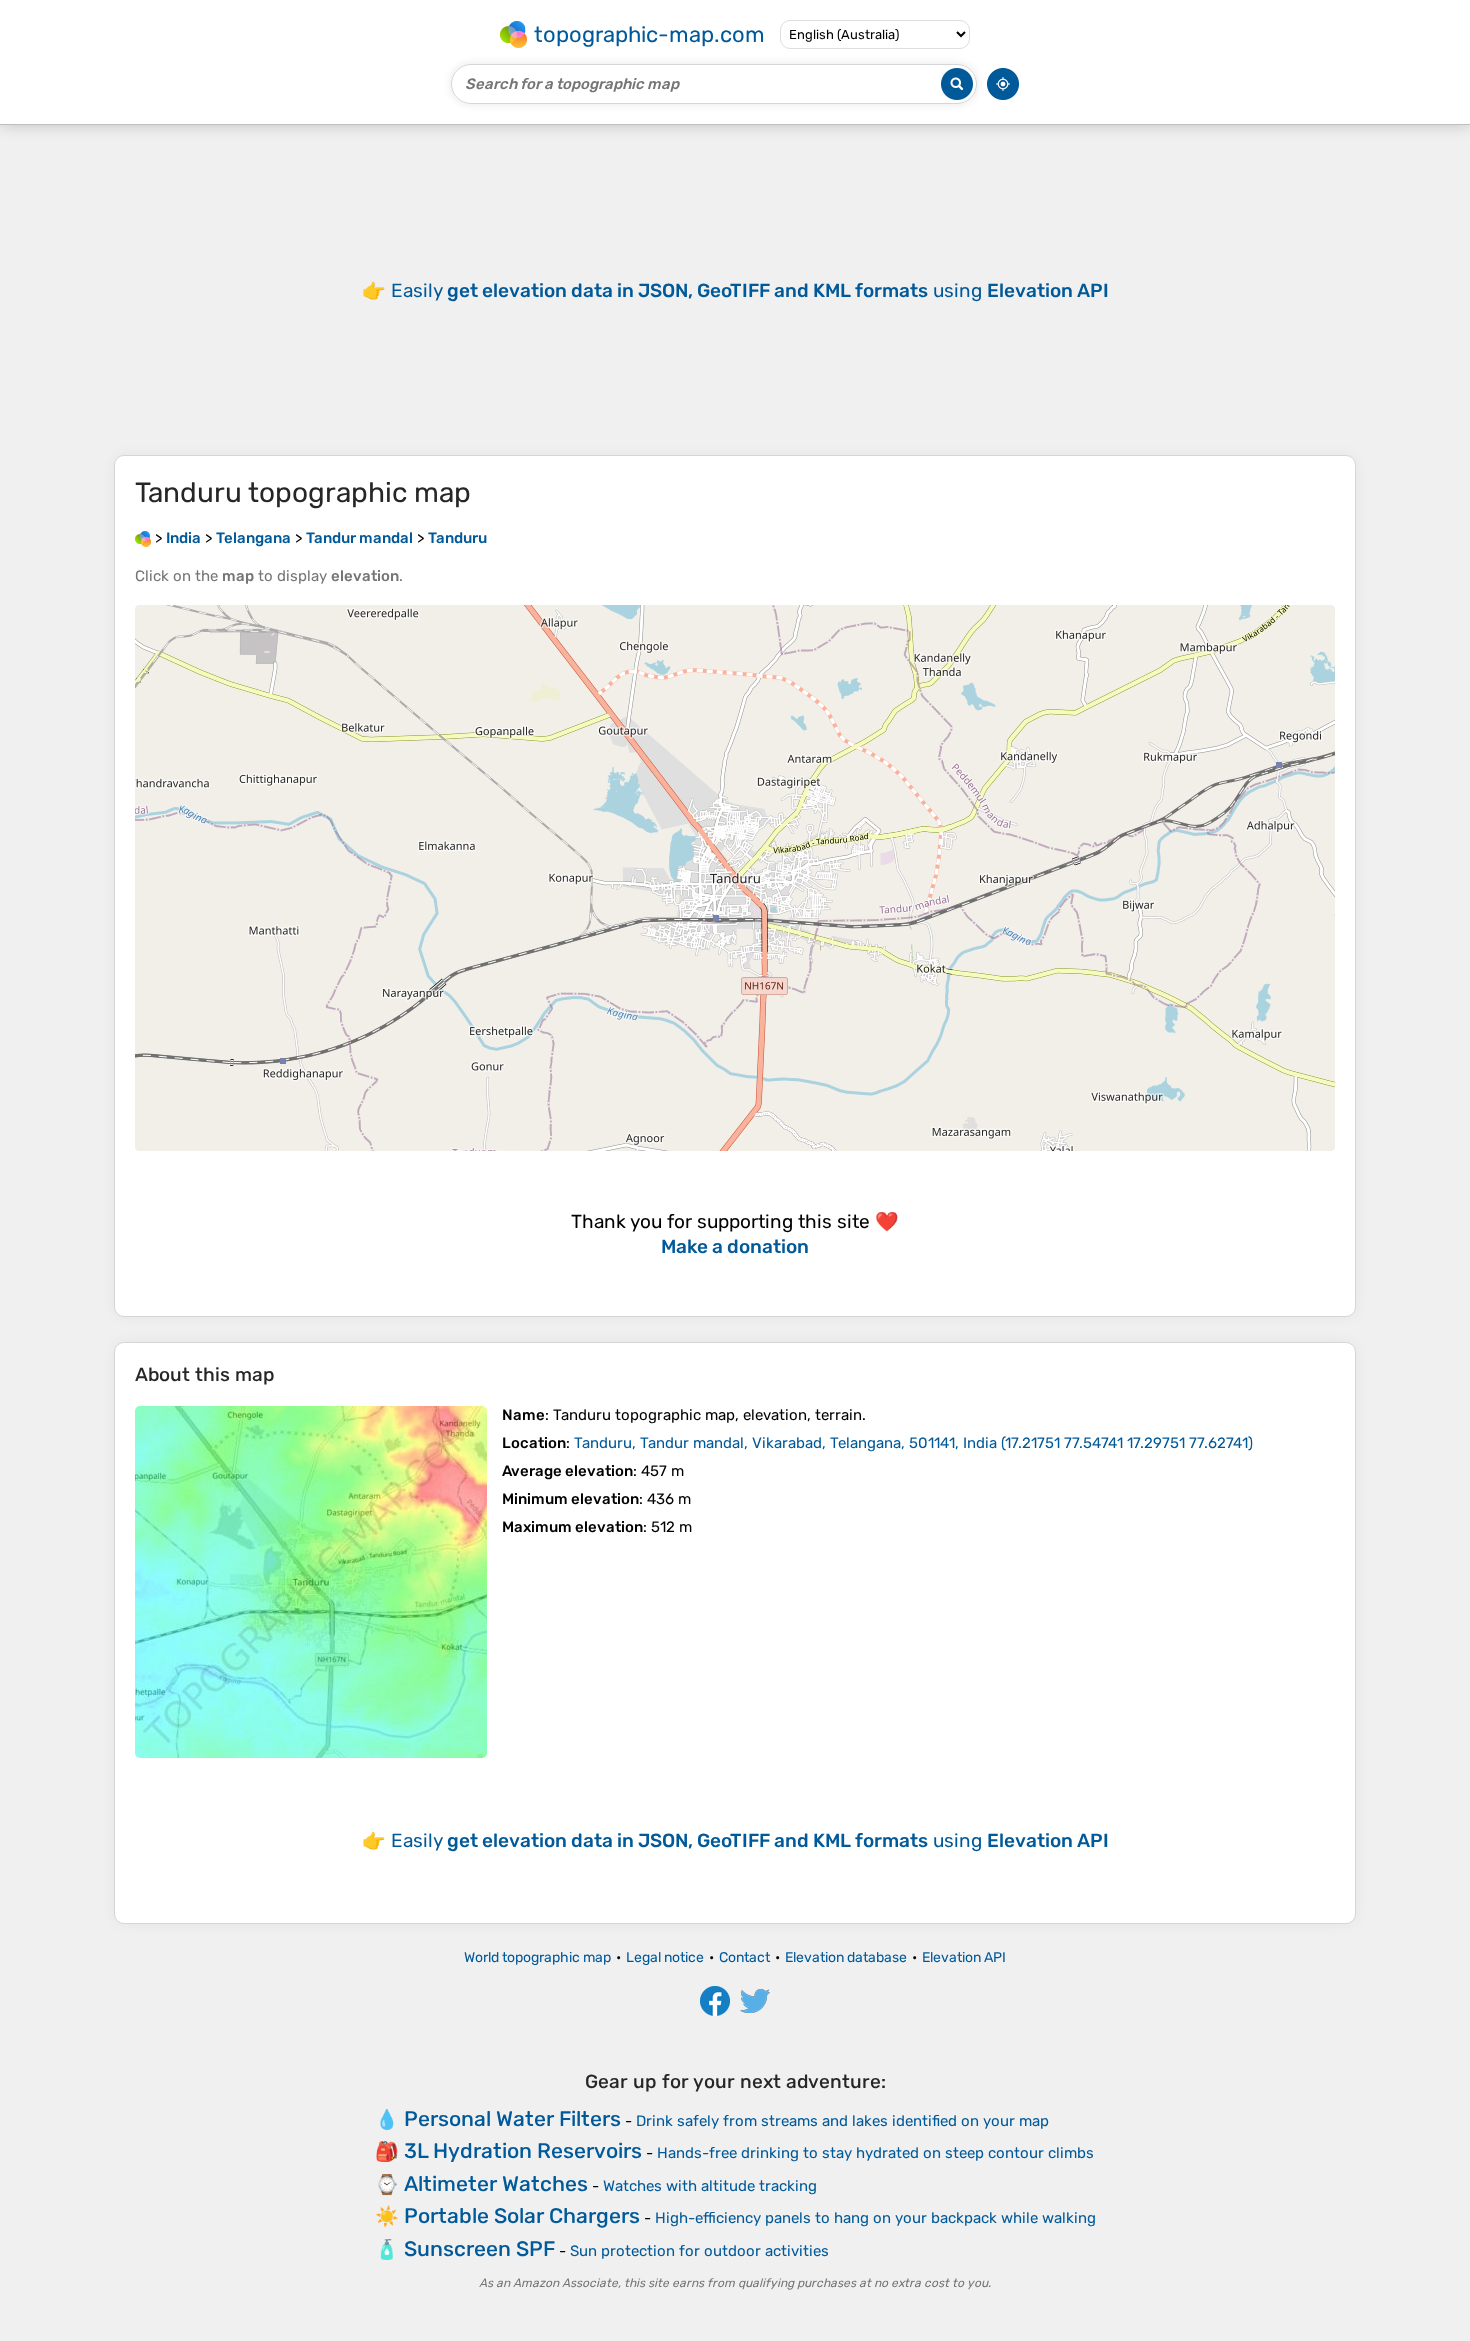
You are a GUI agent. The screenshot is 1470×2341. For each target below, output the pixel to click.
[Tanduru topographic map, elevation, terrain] (311, 1582)
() (913, 1443)
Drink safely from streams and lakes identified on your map (842, 2121)
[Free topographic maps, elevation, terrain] (143, 538)
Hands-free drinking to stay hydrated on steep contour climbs (875, 2153)
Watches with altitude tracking (710, 2186)
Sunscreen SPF (479, 2248)
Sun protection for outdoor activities (699, 2251)
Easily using (750, 290)
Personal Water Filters (512, 2118)
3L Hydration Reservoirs (523, 2150)
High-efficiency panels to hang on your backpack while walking (875, 2218)
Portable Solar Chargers (522, 2215)
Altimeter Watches (496, 2183)
